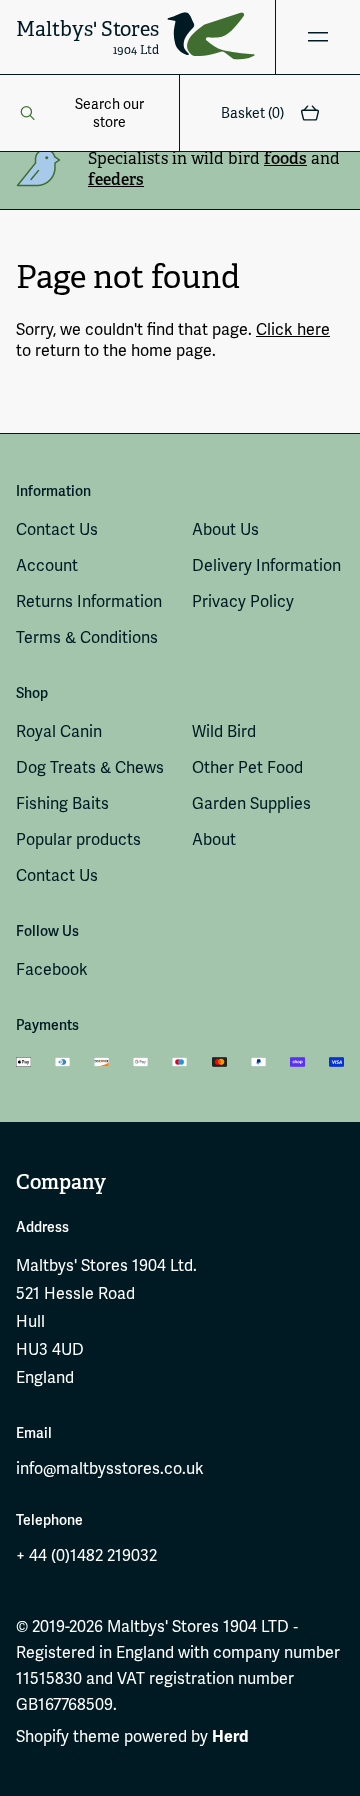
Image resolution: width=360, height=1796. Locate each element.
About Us (225, 529)
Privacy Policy (243, 601)
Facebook (52, 969)
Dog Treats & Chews (90, 767)
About (214, 839)
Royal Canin (59, 731)
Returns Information (89, 601)
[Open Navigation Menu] (317, 37)
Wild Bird (224, 731)
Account (47, 565)
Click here (293, 329)
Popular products (78, 839)
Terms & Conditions (87, 637)
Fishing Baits (62, 803)
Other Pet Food (247, 767)
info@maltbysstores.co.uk (110, 1468)
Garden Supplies (251, 803)
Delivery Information (266, 565)
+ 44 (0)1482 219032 (86, 1555)
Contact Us (57, 529)
